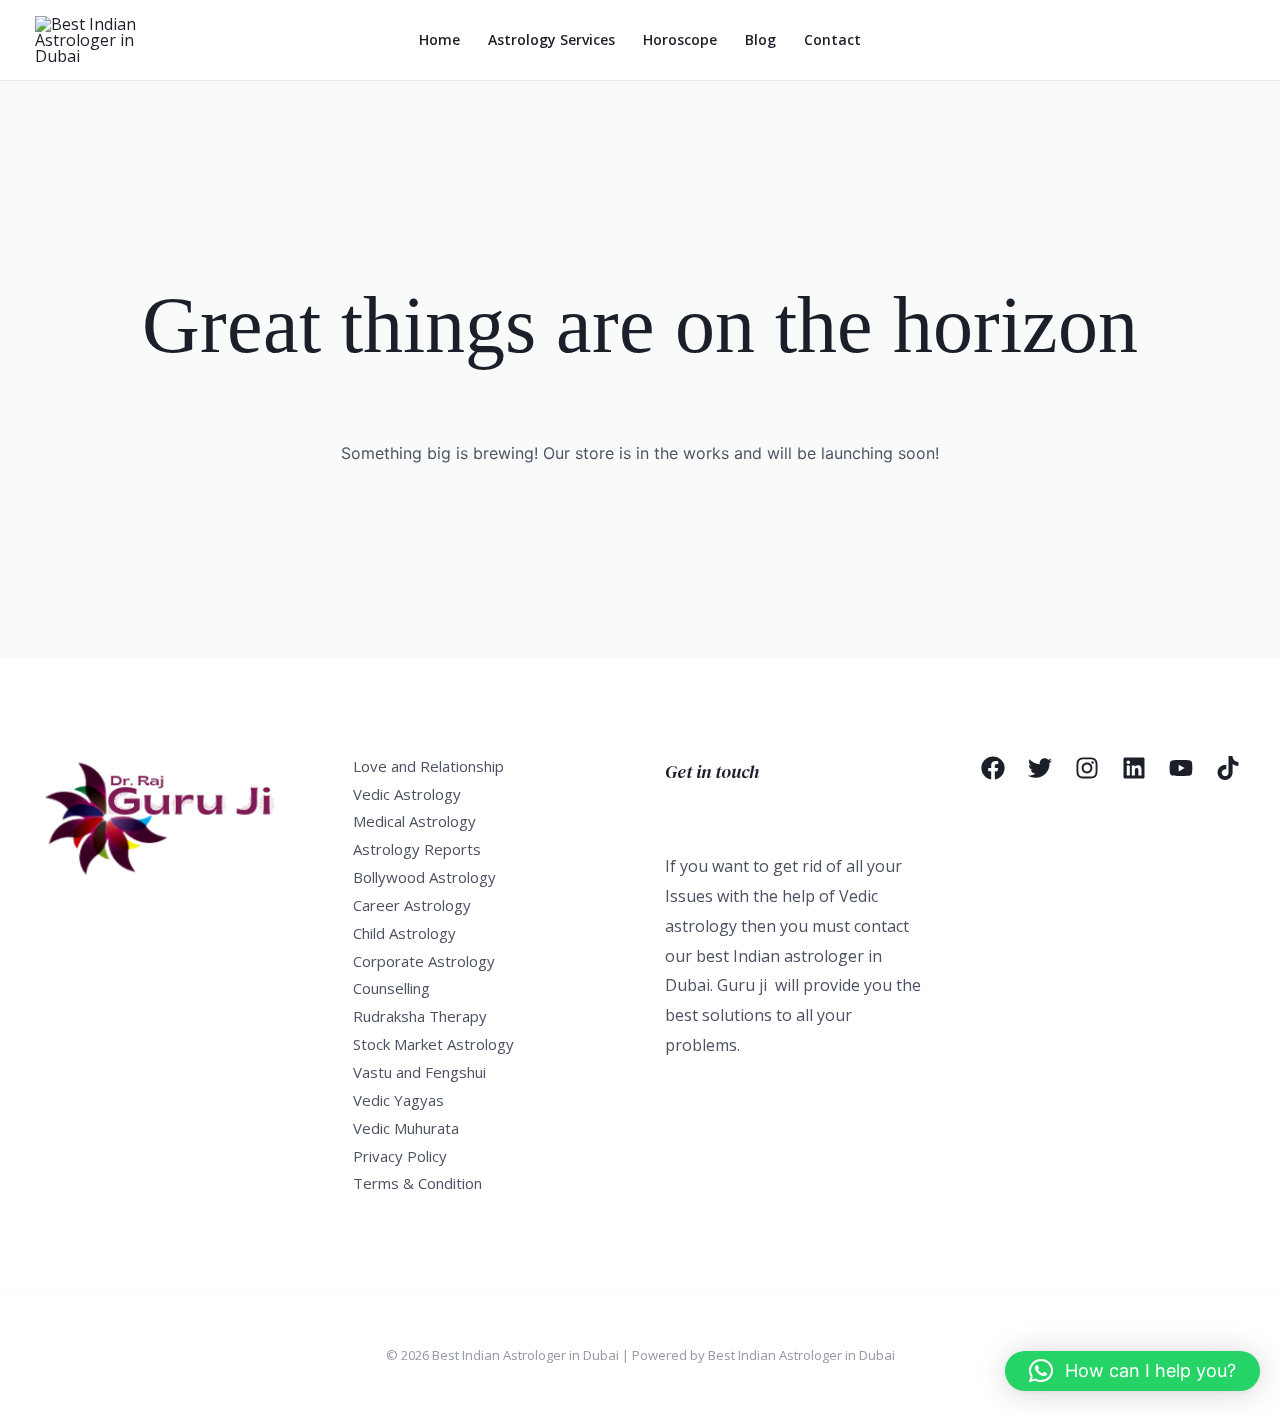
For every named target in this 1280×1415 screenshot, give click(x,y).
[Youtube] (1181, 768)
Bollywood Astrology (424, 877)
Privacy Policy (400, 1156)
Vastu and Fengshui (419, 1072)
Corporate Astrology (424, 961)
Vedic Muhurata (406, 1128)
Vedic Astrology (407, 794)
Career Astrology (412, 905)
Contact (832, 39)
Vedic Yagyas (398, 1100)
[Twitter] (1040, 768)
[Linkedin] (1134, 768)
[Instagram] (1087, 768)
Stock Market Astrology (433, 1044)
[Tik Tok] (1228, 768)
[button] (1132, 1371)
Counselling (391, 988)
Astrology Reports (417, 849)
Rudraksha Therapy (420, 1016)
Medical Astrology (414, 821)
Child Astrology (404, 933)
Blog (760, 39)
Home (439, 39)
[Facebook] (993, 768)
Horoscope (680, 39)
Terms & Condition (417, 1183)
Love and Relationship (428, 766)
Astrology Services (551, 39)
